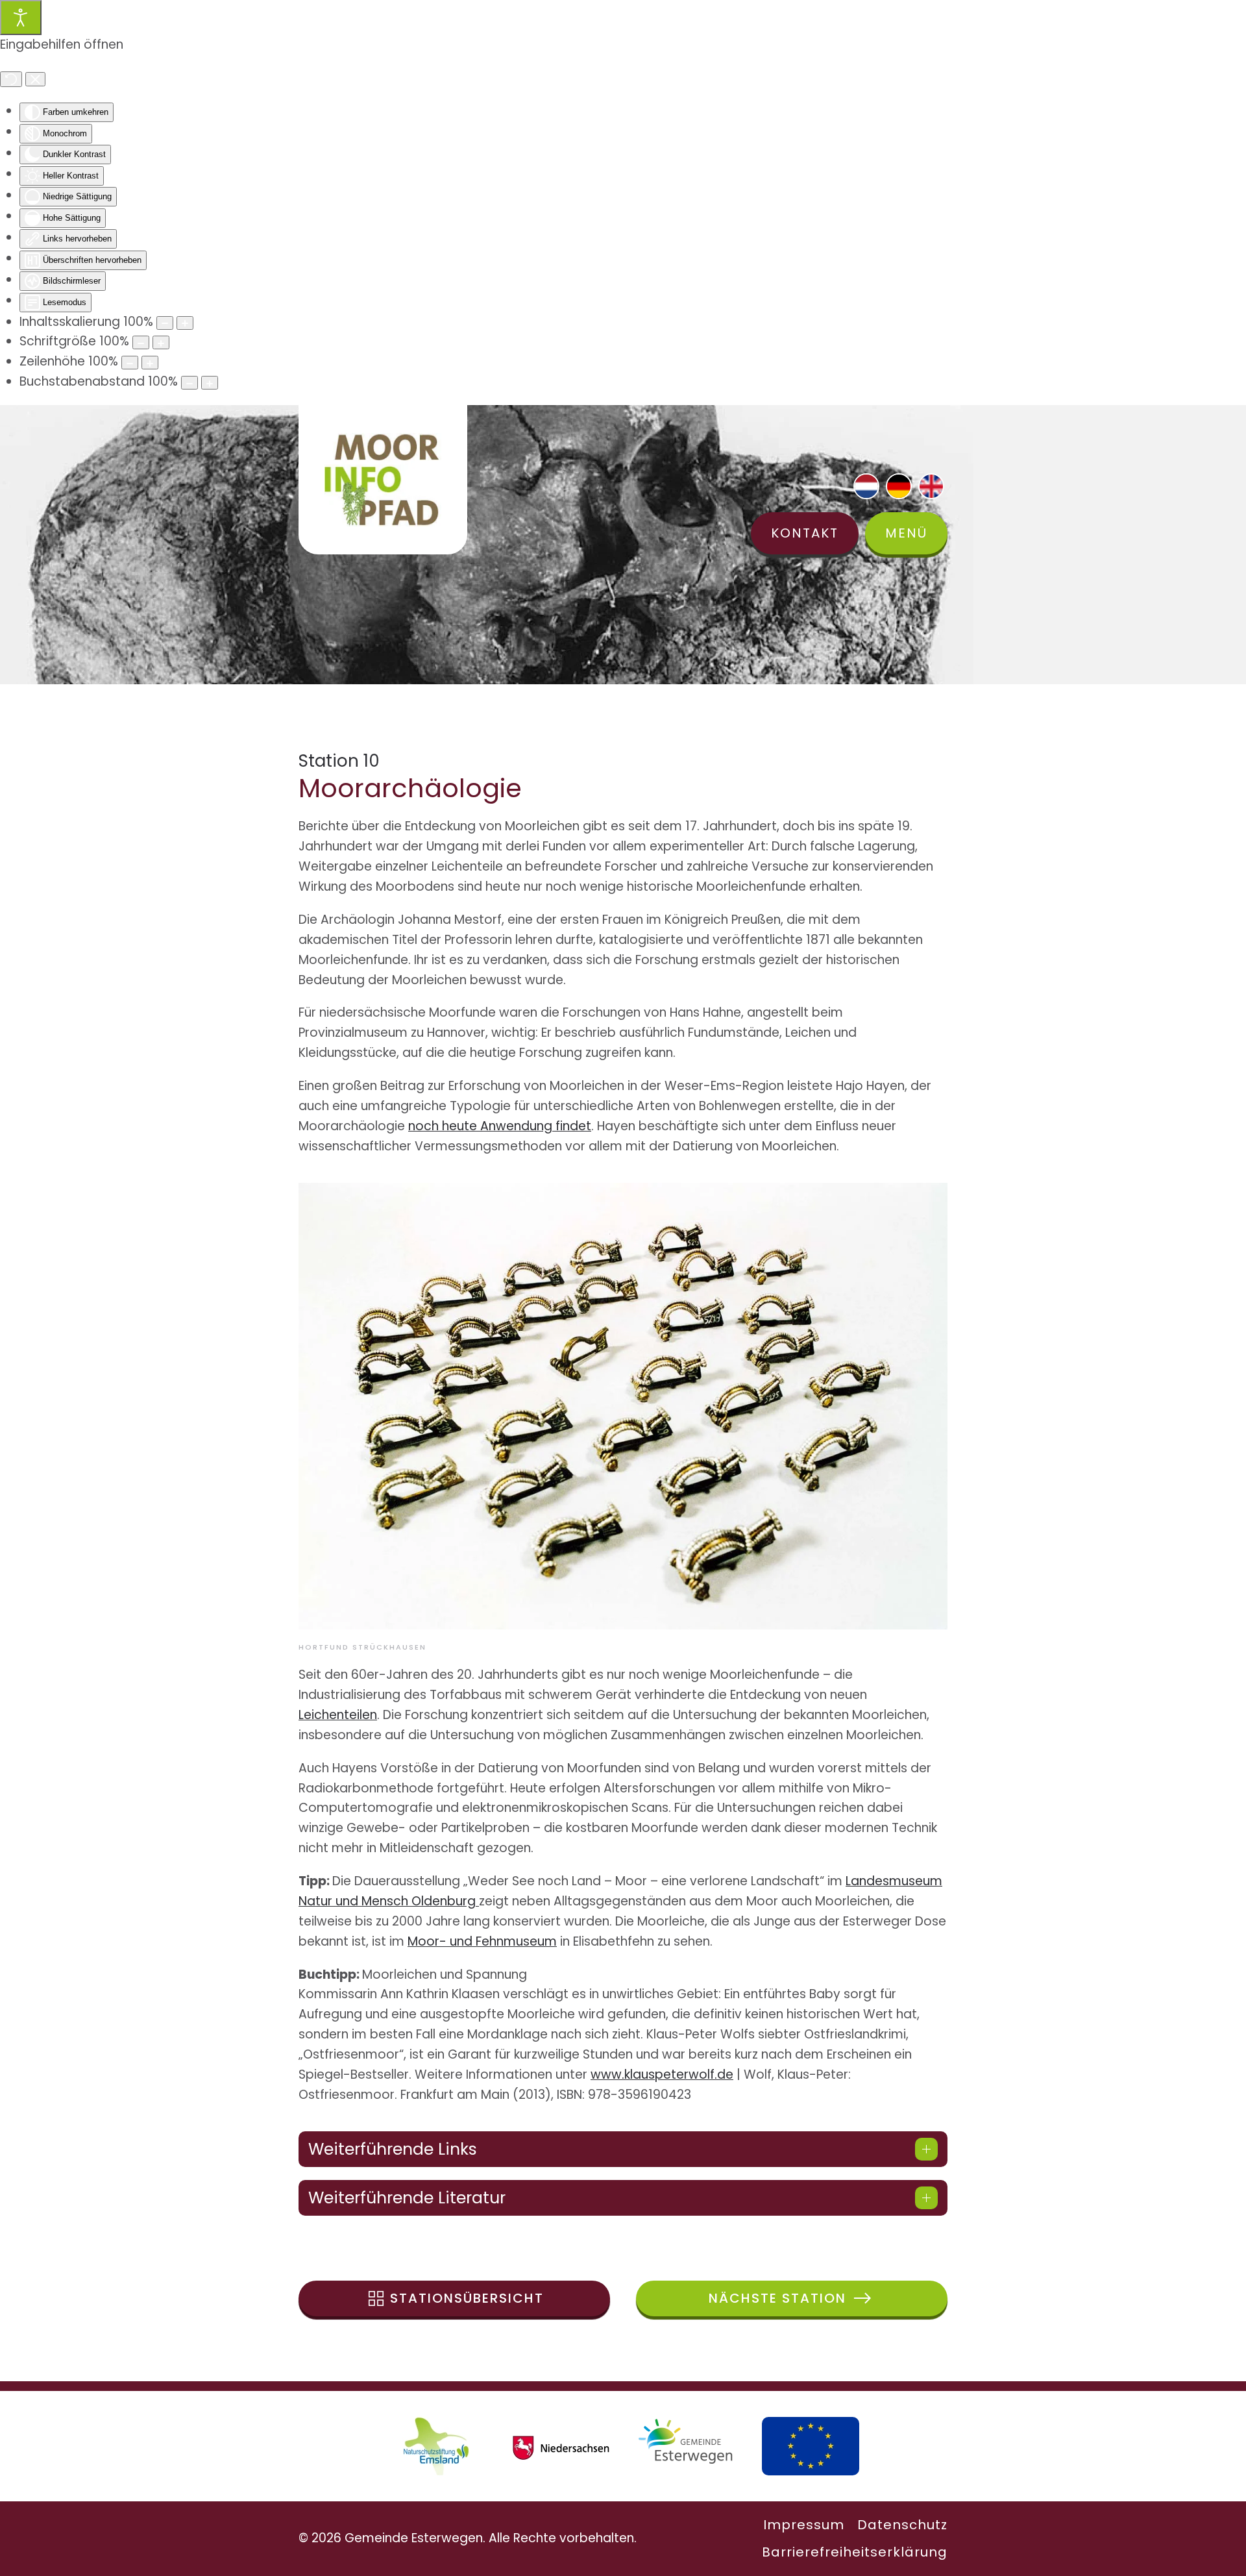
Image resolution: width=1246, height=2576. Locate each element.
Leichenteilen (338, 1715)
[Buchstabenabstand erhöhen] (210, 383)
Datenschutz (902, 2525)
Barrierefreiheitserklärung (855, 2552)
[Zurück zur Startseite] (383, 480)
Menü (906, 533)
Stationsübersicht (467, 2298)
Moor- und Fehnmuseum (482, 1941)
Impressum (804, 2525)
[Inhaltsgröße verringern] (165, 323)
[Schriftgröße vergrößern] (161, 342)
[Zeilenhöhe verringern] (130, 363)
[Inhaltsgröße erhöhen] (185, 323)
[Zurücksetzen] (11, 79)
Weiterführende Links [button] (393, 2149)
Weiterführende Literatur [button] (407, 2198)
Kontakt (805, 533)
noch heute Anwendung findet (500, 1126)
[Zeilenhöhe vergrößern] (150, 363)
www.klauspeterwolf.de (662, 2074)
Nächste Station (777, 2298)
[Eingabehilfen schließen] (35, 79)
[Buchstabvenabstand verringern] (189, 383)
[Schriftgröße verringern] (141, 342)
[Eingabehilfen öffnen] (21, 18)
